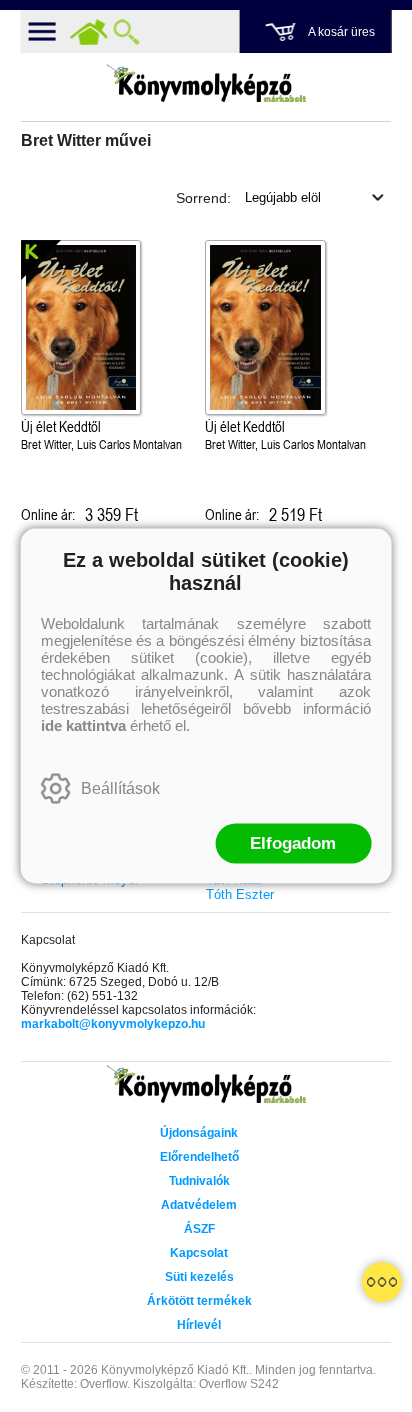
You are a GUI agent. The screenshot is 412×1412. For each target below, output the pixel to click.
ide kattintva (83, 725)
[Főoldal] (89, 32)
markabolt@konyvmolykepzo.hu (113, 1024)
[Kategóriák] (382, 1282)
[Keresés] (127, 32)
